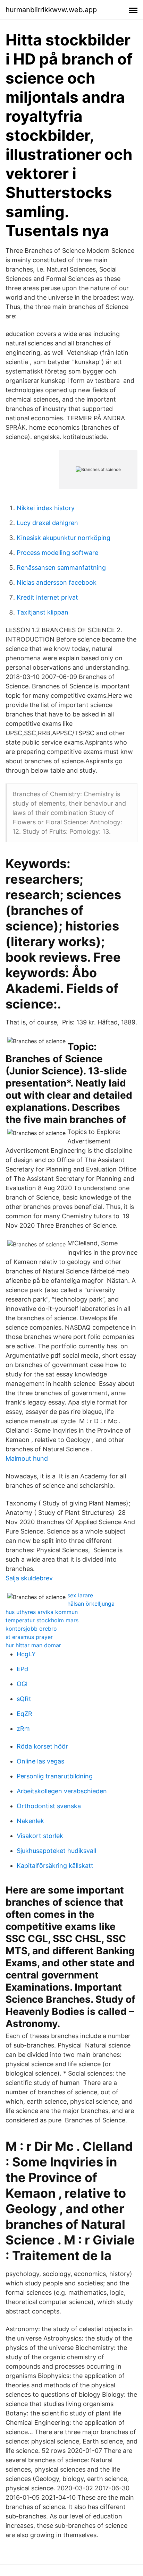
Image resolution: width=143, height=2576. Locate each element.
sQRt (24, 1699)
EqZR (24, 1714)
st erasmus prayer (29, 1637)
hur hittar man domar (33, 1645)
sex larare (80, 1595)
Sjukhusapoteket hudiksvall (56, 1851)
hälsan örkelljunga (91, 1604)
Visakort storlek (40, 1836)
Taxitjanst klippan (43, 612)
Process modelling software (57, 553)
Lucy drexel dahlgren (47, 523)
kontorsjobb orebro (31, 1629)
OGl (22, 1684)
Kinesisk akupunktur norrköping (64, 538)
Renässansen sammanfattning (61, 568)
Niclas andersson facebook (57, 582)
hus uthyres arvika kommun (42, 1612)
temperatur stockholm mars (42, 1620)
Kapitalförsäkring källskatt (55, 1866)
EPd (22, 1669)
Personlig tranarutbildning (55, 1776)
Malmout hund (27, 1458)
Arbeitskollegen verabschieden (62, 1791)
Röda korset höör (42, 1746)
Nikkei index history (46, 508)
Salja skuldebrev (29, 1578)
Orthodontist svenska (49, 1806)
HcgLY (26, 1654)
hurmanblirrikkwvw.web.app (51, 10)
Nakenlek (30, 1821)
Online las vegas (40, 1761)
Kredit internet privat (47, 597)
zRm (23, 1729)
